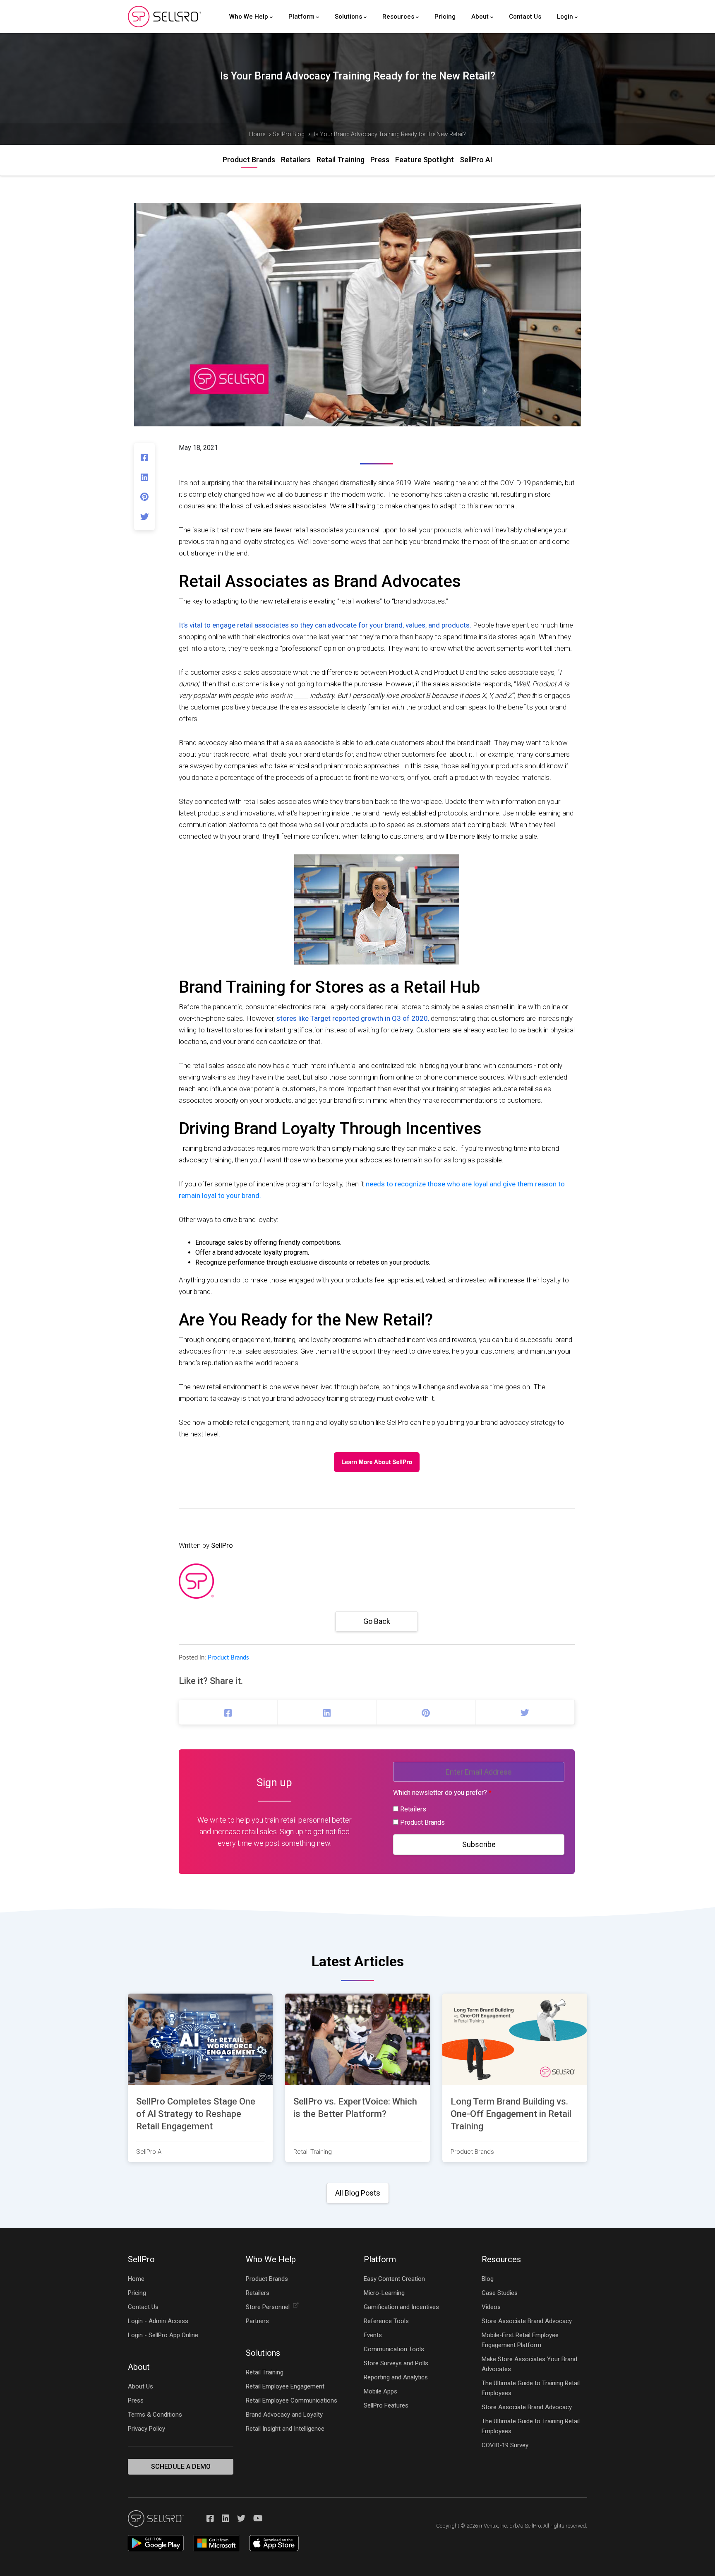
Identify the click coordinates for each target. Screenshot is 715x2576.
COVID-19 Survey (505, 2445)
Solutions (349, 17)
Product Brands (249, 160)
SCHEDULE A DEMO (181, 2467)
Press (380, 160)
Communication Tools (394, 2349)
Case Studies (500, 2293)
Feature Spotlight (425, 160)
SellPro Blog (289, 134)
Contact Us (525, 17)
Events (373, 2335)
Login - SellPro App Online (163, 2335)
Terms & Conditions (155, 2415)
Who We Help (250, 17)
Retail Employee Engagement (285, 2386)
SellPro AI (476, 160)
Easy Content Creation (394, 2279)
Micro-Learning (384, 2293)
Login (566, 17)
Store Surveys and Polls (396, 2363)
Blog (488, 2279)
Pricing (445, 17)
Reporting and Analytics (396, 2377)
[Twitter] (144, 516)
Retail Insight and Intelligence (285, 2429)
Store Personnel (268, 2307)
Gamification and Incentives (401, 2307)
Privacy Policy (146, 2429)
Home (257, 134)
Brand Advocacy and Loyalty (284, 2415)
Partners (257, 2321)
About (481, 17)
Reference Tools (386, 2321)
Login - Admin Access (158, 2321)
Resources (399, 17)
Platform (302, 17)
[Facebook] (144, 457)
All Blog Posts (358, 2193)
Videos (491, 2307)
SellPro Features (386, 2405)
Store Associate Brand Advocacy (527, 2321)
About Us (140, 2386)
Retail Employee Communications (292, 2400)
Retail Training (341, 160)
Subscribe (479, 1844)
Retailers (296, 160)
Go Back (377, 1621)
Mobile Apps (380, 2391)
